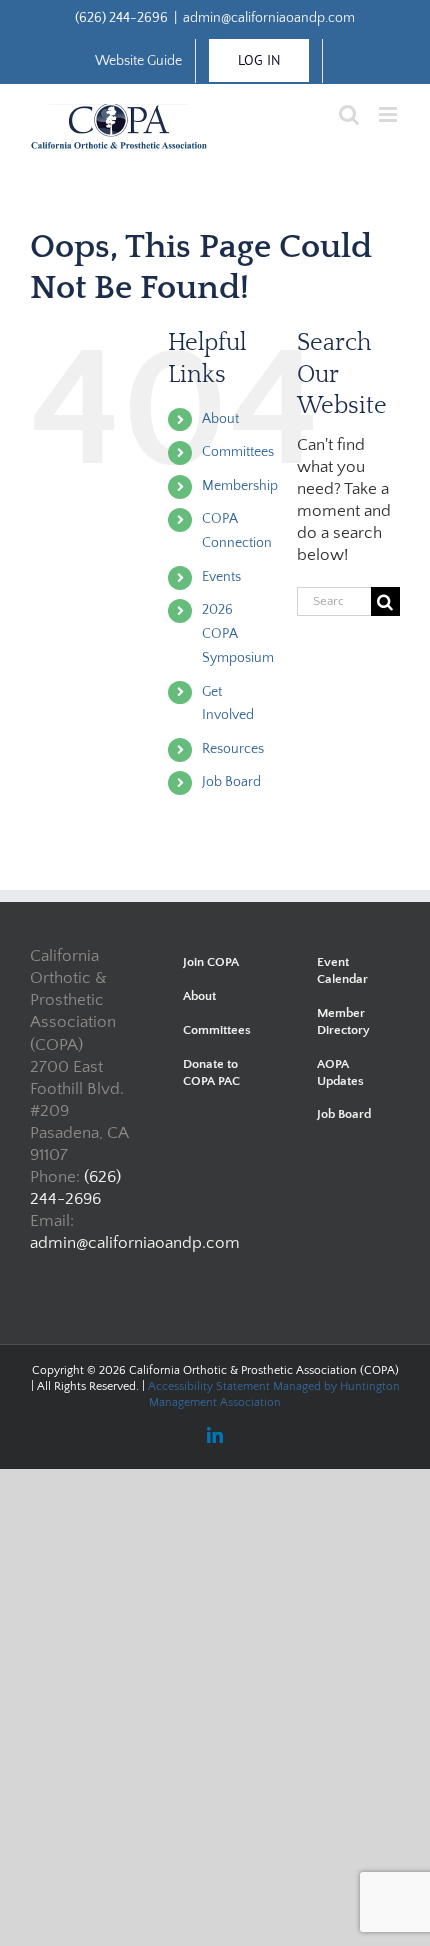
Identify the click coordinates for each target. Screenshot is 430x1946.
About (220, 419)
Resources (233, 749)
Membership (240, 486)
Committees (238, 452)
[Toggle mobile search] (349, 114)
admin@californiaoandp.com (269, 18)
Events (221, 577)
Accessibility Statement (209, 1386)
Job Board (231, 782)
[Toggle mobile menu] (389, 114)
